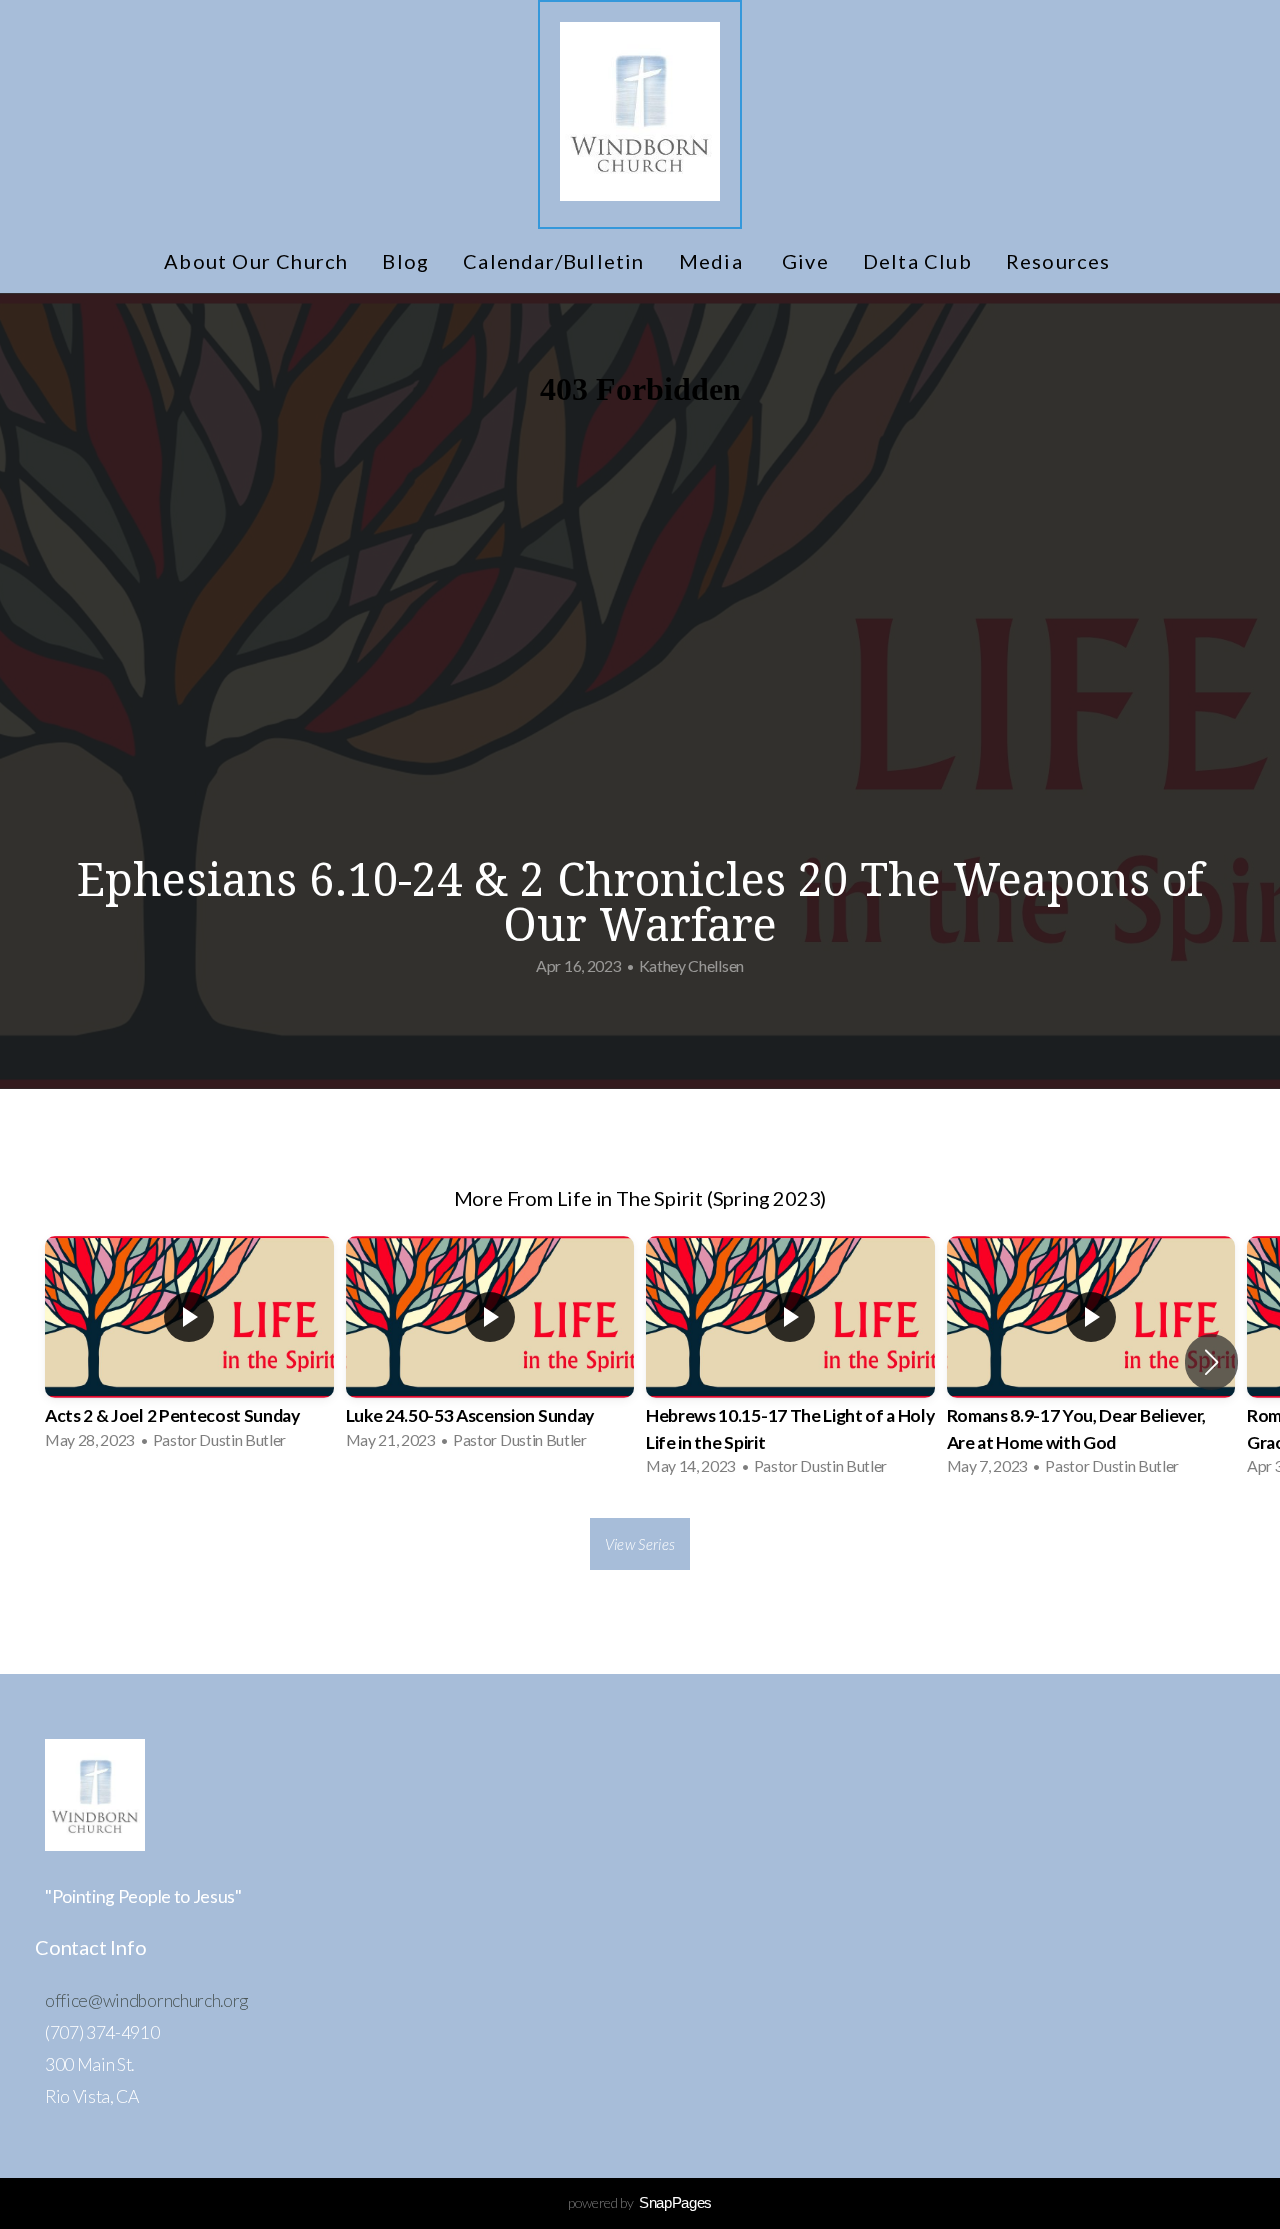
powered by (640, 2202)
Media (713, 261)
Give (805, 261)
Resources (1061, 261)
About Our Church (256, 261)
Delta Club (917, 261)
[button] (1211, 1362)
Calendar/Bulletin (553, 261)
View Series (640, 1544)
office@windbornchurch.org (146, 2000)
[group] (189, 1349)
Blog (405, 261)
